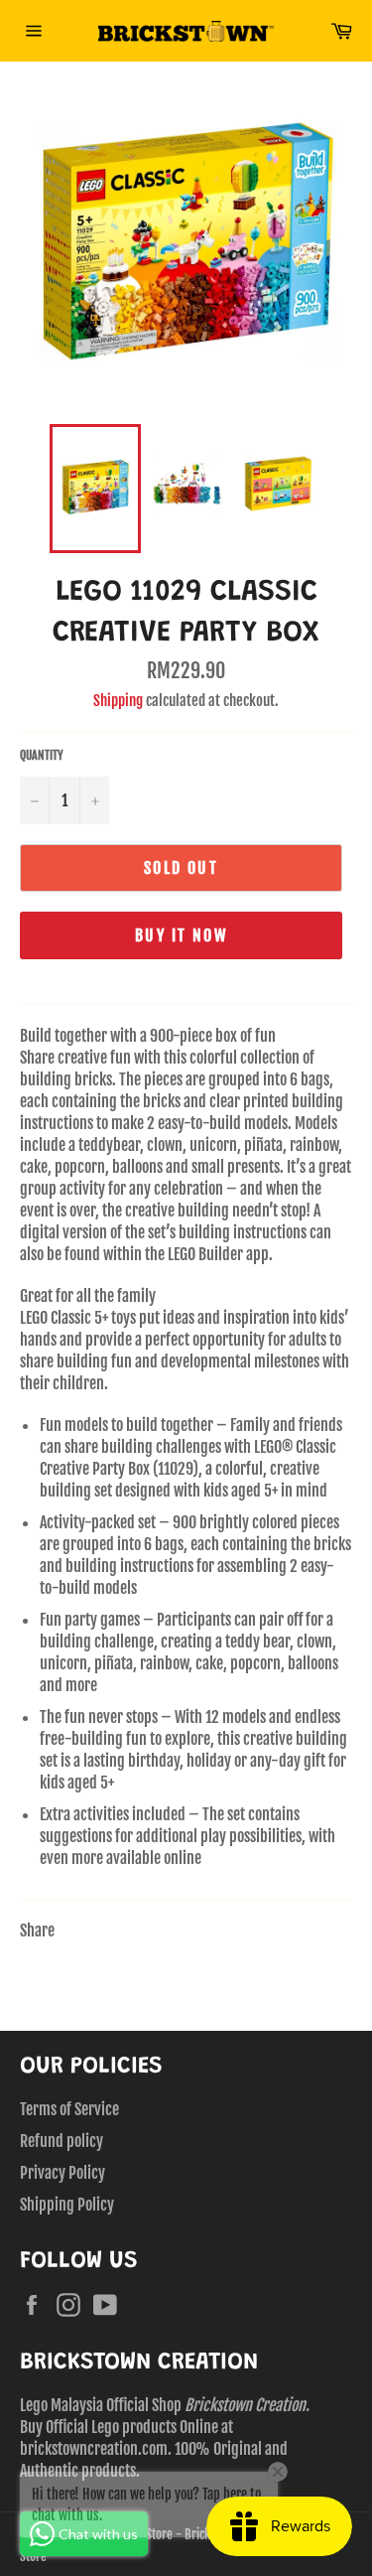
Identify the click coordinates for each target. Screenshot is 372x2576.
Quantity (42, 755)
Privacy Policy (62, 2173)
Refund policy (62, 2141)
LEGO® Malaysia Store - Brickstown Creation (174, 2534)
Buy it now (181, 935)
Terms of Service (69, 2109)
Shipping (118, 701)
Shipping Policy (67, 2205)
